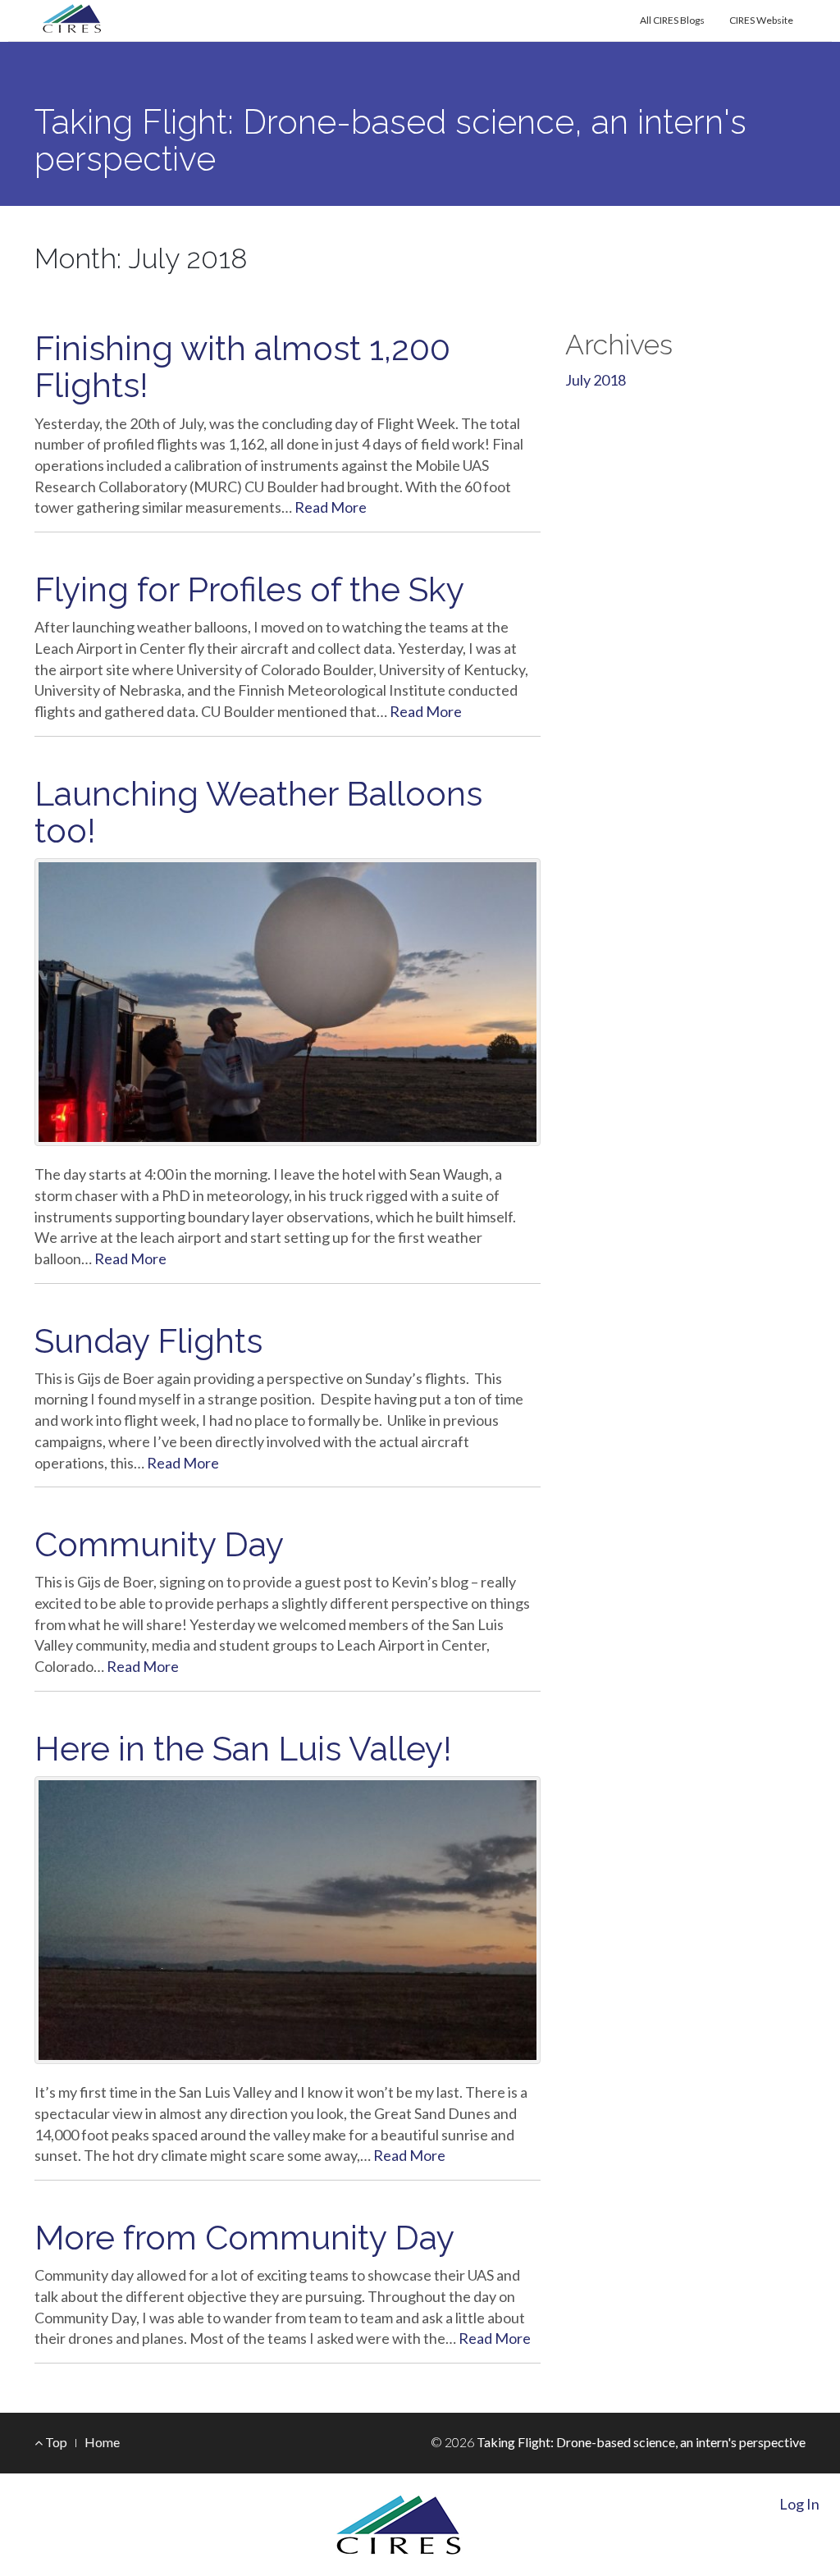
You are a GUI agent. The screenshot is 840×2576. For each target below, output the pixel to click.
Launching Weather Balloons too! (258, 812)
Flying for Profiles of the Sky (249, 589)
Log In (799, 2504)
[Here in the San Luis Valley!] (288, 1920)
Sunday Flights (148, 1341)
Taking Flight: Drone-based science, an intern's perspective (390, 140)
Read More (331, 507)
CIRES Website (761, 20)
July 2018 (596, 380)
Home (102, 2442)
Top (55, 2442)
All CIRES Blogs (672, 20)
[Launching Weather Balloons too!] (288, 1002)
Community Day (159, 1544)
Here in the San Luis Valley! (243, 1749)
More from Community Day (244, 2238)
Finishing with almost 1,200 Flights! (242, 367)
